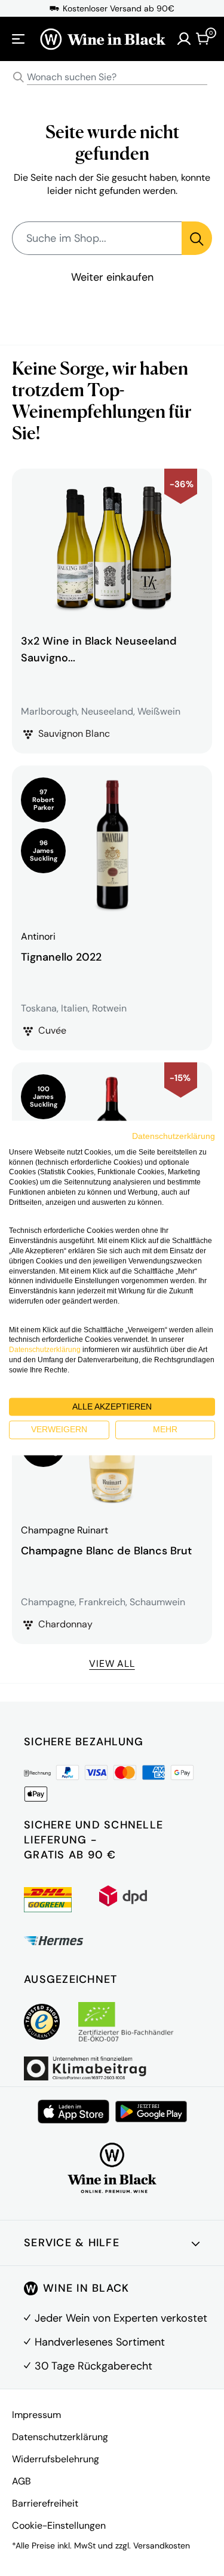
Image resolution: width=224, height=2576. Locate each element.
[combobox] (112, 78)
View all (112, 1664)
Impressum (36, 2415)
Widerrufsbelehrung (56, 2459)
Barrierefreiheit (45, 2503)
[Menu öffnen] (19, 39)
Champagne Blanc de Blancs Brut (106, 1551)
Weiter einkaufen (112, 277)
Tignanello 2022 (61, 957)
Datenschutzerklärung (60, 2437)
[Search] (19, 77)
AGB (22, 2481)
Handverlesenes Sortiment (100, 2342)
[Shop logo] (102, 39)
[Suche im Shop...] (197, 238)
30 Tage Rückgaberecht (93, 2366)
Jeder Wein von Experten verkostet (121, 2318)
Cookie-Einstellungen (59, 2525)
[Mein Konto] (184, 39)
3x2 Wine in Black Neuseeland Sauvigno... (99, 649)
